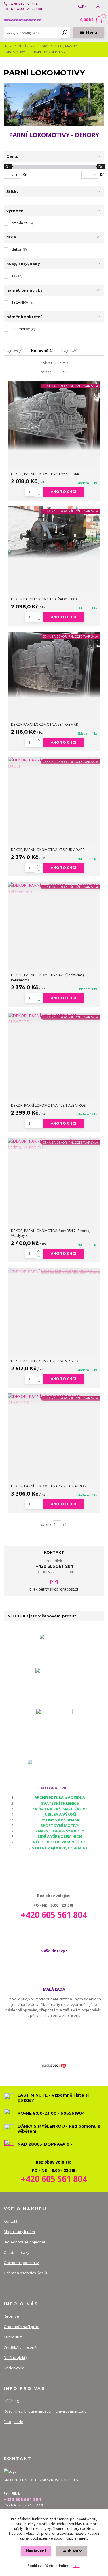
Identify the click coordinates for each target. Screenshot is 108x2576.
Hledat (65, 33)
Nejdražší (69, 350)
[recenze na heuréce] (54, 1648)
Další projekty (16, 2357)
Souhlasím (72, 2551)
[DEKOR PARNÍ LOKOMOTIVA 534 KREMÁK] (54, 665)
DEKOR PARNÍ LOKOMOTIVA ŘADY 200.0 (44, 599)
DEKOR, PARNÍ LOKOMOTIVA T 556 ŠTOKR (45, 474)
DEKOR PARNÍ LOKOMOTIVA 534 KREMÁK (44, 724)
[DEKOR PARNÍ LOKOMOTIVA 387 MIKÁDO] (54, 1271)
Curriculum (13, 2337)
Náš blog (11, 2401)
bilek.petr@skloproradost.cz (54, 1589)
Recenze (11, 2316)
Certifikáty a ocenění (22, 2347)
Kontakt (11, 2221)
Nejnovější (13, 350)
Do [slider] (101, 167)
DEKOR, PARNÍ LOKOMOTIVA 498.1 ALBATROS (48, 1105)
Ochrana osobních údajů (25, 2273)
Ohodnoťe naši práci (22, 2327)
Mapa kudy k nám (19, 2232)
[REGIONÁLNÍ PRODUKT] (54, 1685)
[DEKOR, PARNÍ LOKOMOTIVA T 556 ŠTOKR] (54, 416)
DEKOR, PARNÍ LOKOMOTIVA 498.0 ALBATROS (48, 1486)
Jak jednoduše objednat (24, 2242)
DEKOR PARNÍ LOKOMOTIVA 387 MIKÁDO (45, 1361)
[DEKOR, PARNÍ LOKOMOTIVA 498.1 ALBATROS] (54, 1019)
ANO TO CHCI (63, 492)
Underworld (14, 2368)
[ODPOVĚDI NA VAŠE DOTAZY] (54, 1765)
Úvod (8, 46)
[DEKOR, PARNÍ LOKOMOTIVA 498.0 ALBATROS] (54, 1399)
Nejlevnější (42, 350)
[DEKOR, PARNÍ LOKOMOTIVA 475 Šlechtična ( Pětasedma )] (54, 888)
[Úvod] (23, 20)
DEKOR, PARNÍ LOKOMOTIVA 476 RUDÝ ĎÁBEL (49, 850)
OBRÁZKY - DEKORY (33, 46)
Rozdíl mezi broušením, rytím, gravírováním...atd (45, 2411)
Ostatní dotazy (17, 2252)
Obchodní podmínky (21, 2263)
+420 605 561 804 (23, 4)
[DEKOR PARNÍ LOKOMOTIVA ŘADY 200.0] (54, 532)
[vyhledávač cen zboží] (54, 2066)
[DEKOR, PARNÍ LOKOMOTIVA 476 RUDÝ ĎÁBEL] (54, 763)
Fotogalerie (14, 2422)
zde (77, 2566)
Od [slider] (8, 167)
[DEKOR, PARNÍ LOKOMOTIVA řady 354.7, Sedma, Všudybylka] (54, 1144)
